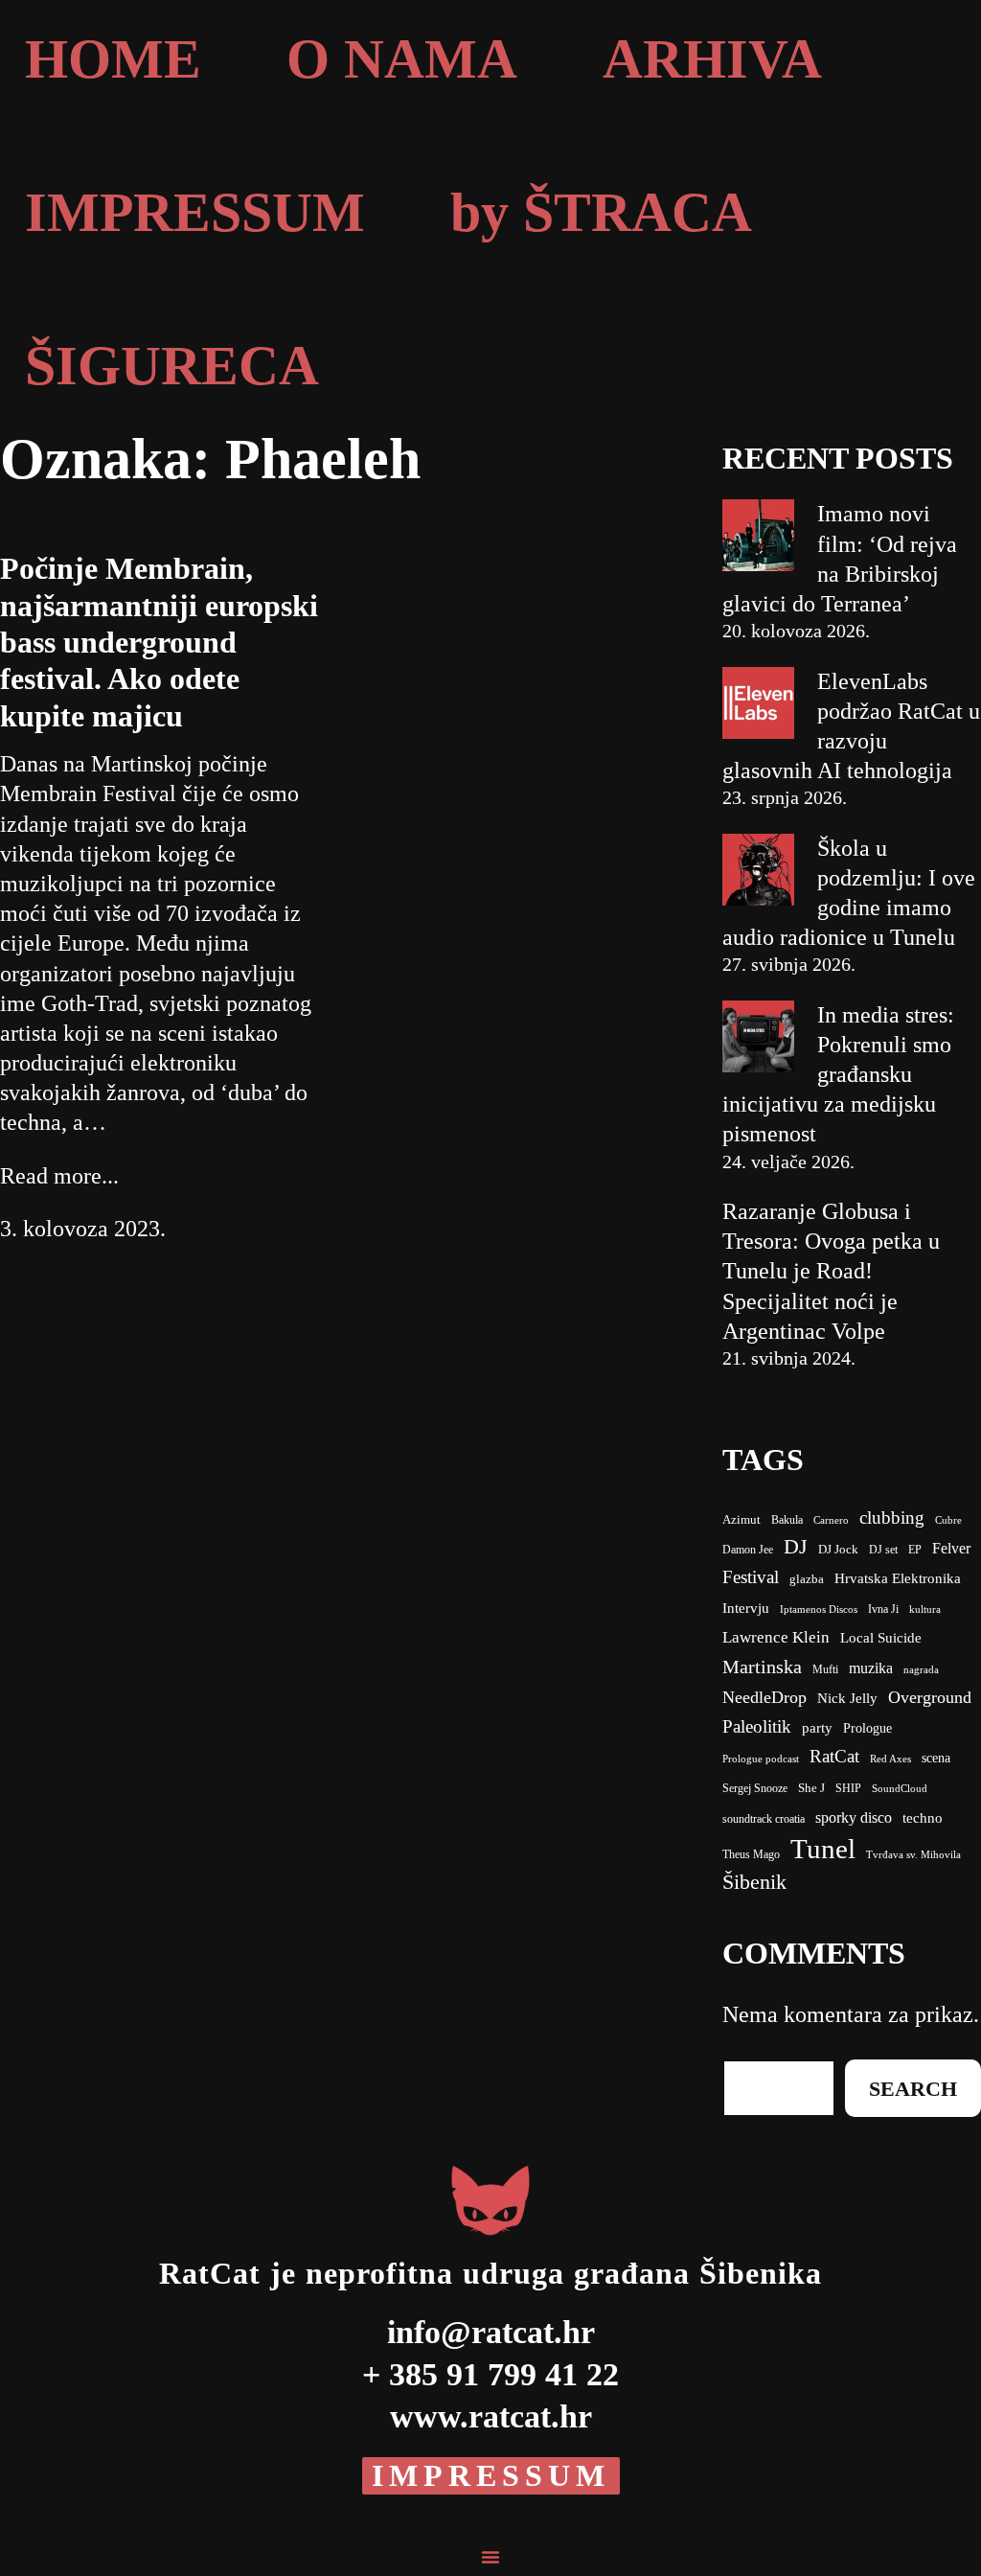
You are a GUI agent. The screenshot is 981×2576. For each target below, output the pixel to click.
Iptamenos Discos (819, 1610)
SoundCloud (900, 1788)
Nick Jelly (847, 1698)
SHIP (848, 1788)
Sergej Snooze (755, 1788)
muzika (871, 1668)
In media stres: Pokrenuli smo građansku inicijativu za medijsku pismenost (838, 1075)
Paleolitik (757, 1726)
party (817, 1728)
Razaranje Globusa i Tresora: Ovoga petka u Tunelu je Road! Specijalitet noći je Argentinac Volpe (831, 1271)
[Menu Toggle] (490, 2557)
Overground (930, 1697)
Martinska (762, 1667)
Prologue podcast (761, 1759)
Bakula (787, 1520)
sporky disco (854, 1817)
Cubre (948, 1520)
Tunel (823, 1849)
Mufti (825, 1669)
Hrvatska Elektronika (898, 1578)
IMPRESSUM (491, 2475)
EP (915, 1550)
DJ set (883, 1550)
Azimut (741, 1519)
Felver (951, 1548)
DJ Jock (838, 1550)
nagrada (921, 1670)
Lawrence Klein (776, 1637)
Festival (751, 1577)
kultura (925, 1609)
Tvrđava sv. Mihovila (913, 1855)
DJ (796, 1546)
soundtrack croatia (764, 1819)
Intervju (746, 1608)
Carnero (831, 1520)
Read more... (59, 1176)
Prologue (867, 1728)
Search (913, 2089)
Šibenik (754, 1882)
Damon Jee (748, 1550)
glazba (807, 1579)
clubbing (892, 1518)
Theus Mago (751, 1854)
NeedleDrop (764, 1697)
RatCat (834, 1756)
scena (936, 1758)
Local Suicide (881, 1638)
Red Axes (890, 1759)
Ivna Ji (883, 1609)
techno (923, 1818)
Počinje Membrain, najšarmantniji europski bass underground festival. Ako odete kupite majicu (159, 642)
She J (811, 1788)
